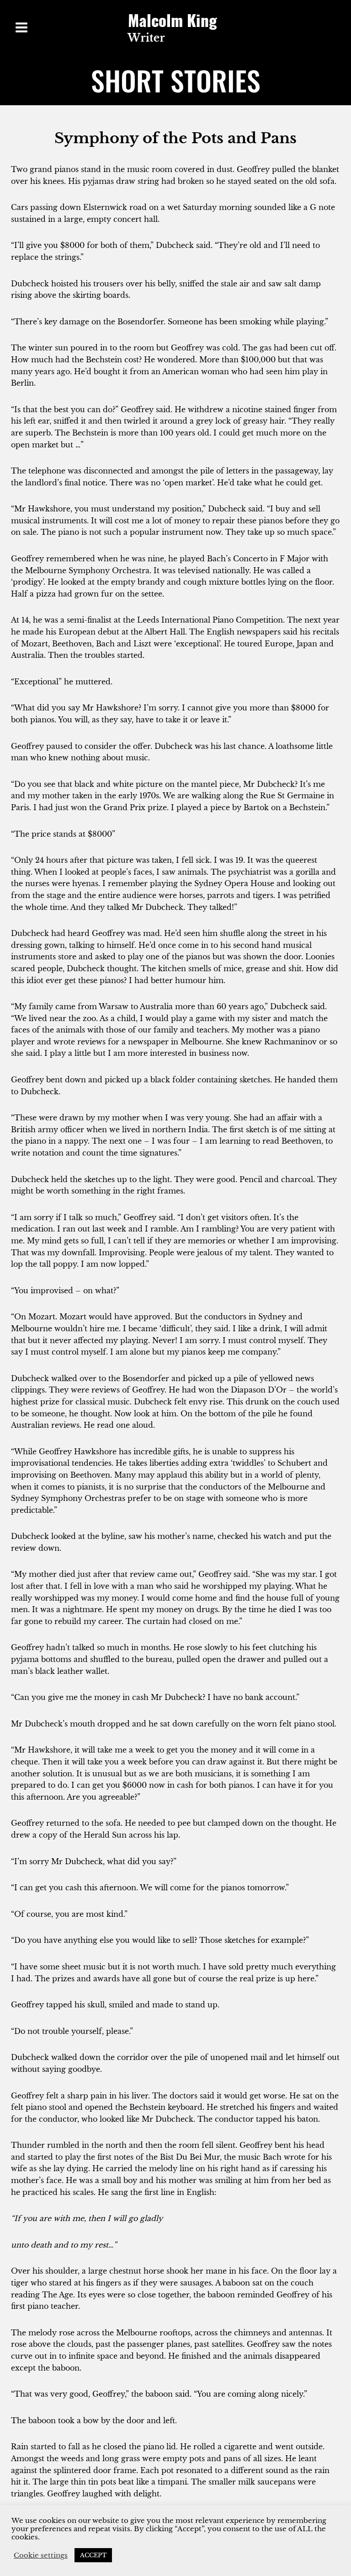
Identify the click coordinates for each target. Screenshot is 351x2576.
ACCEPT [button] (93, 2555)
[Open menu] (22, 27)
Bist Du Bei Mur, (191, 2157)
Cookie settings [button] (41, 2555)
